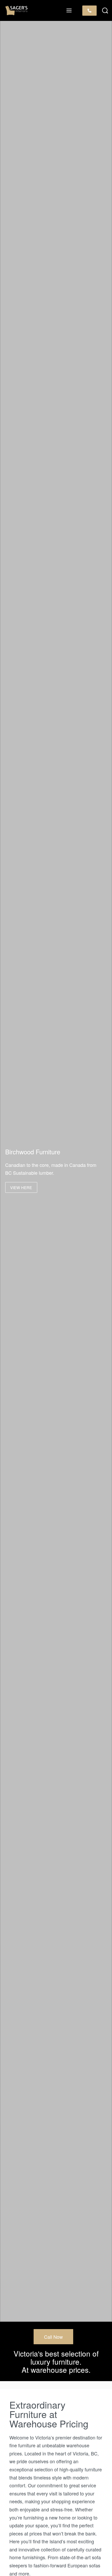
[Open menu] (69, 10)
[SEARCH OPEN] (105, 11)
